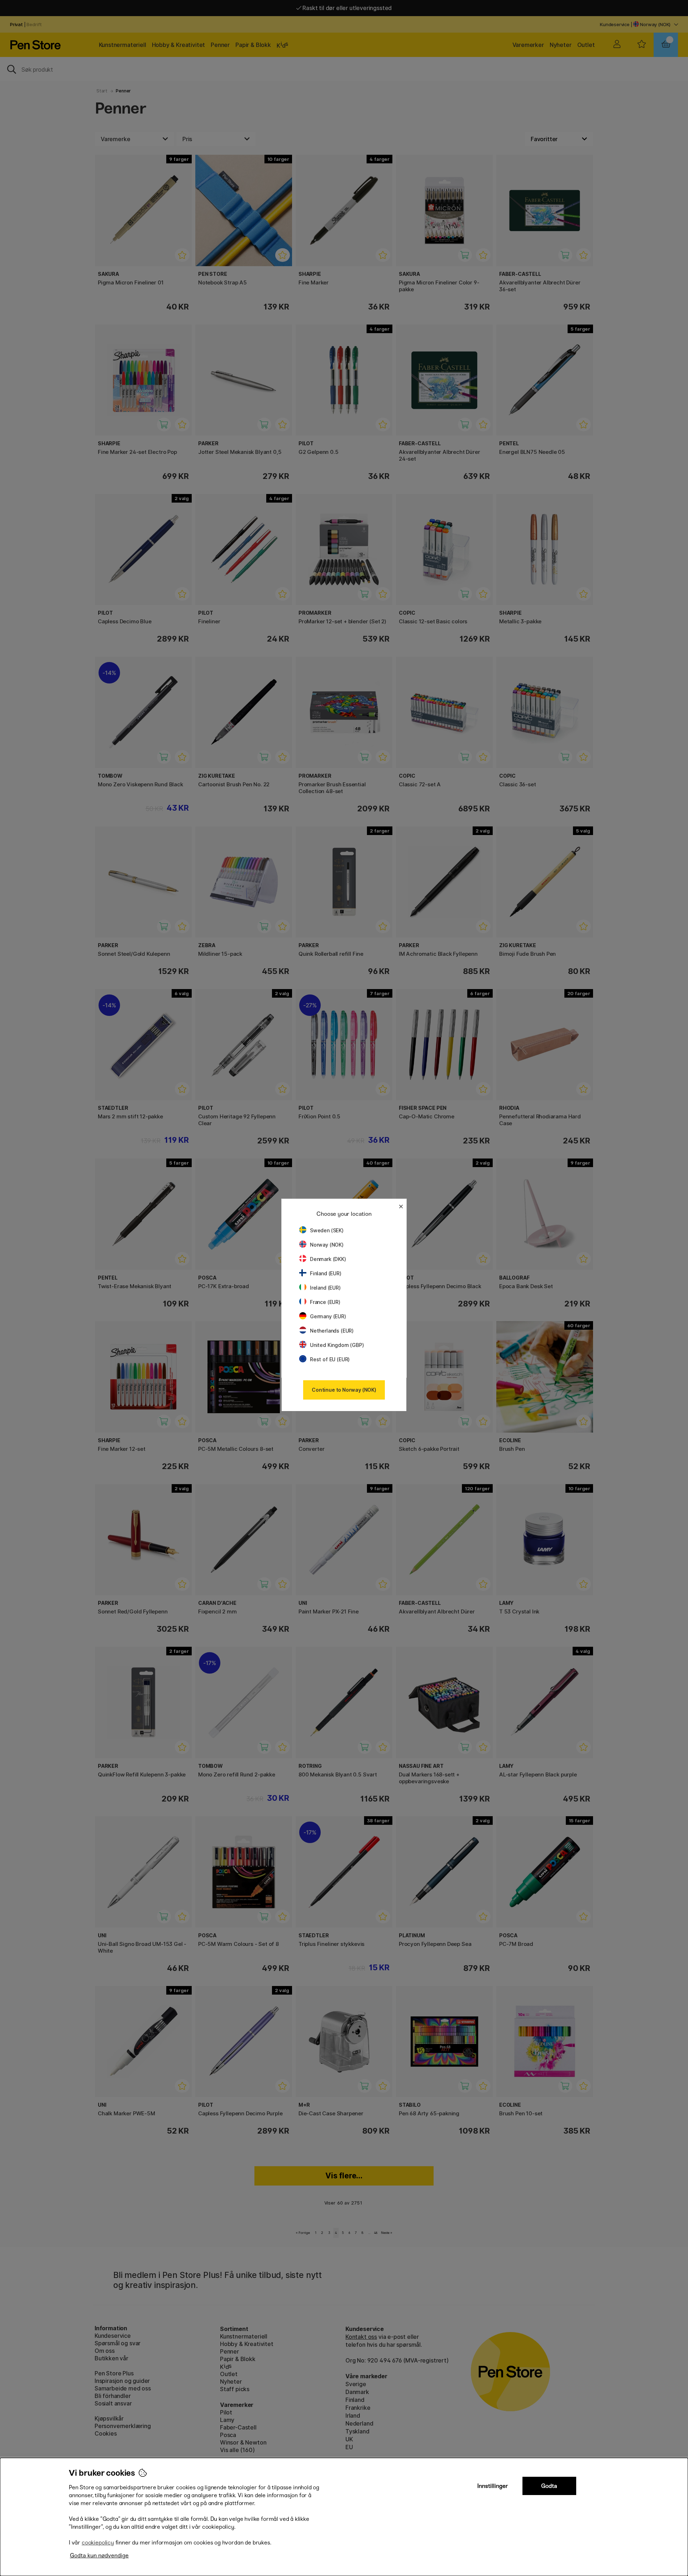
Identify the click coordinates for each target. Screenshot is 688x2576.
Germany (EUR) (328, 1316)
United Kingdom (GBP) (337, 1345)
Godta (549, 2486)
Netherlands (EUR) (332, 1331)
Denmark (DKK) (328, 1259)
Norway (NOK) (327, 1245)
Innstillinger (493, 2486)
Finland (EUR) (326, 1273)
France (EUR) (325, 1302)
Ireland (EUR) (325, 1288)
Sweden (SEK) (327, 1230)
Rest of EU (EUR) (330, 1359)
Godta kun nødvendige (99, 2555)
